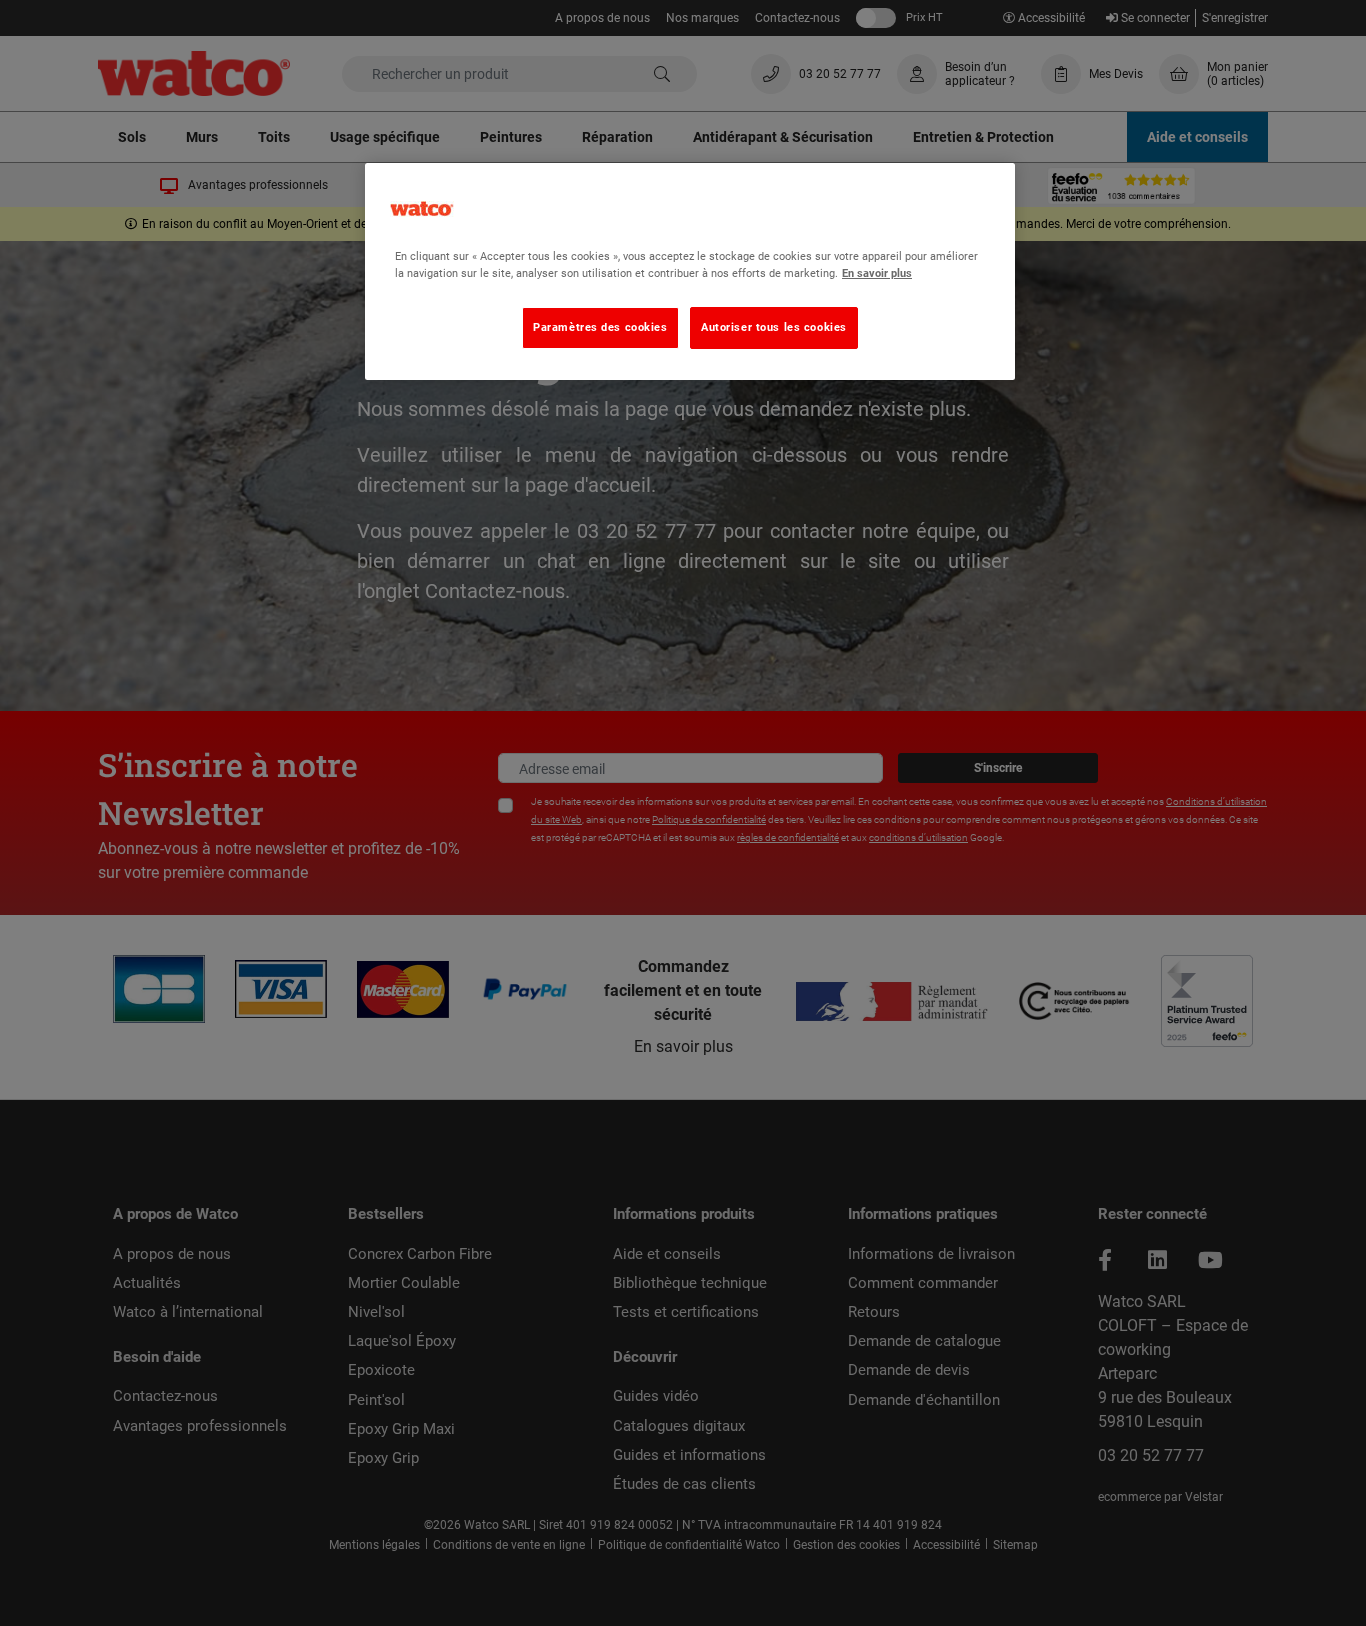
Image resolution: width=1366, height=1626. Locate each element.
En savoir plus (877, 273)
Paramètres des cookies (600, 327)
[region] (690, 271)
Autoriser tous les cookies (774, 327)
